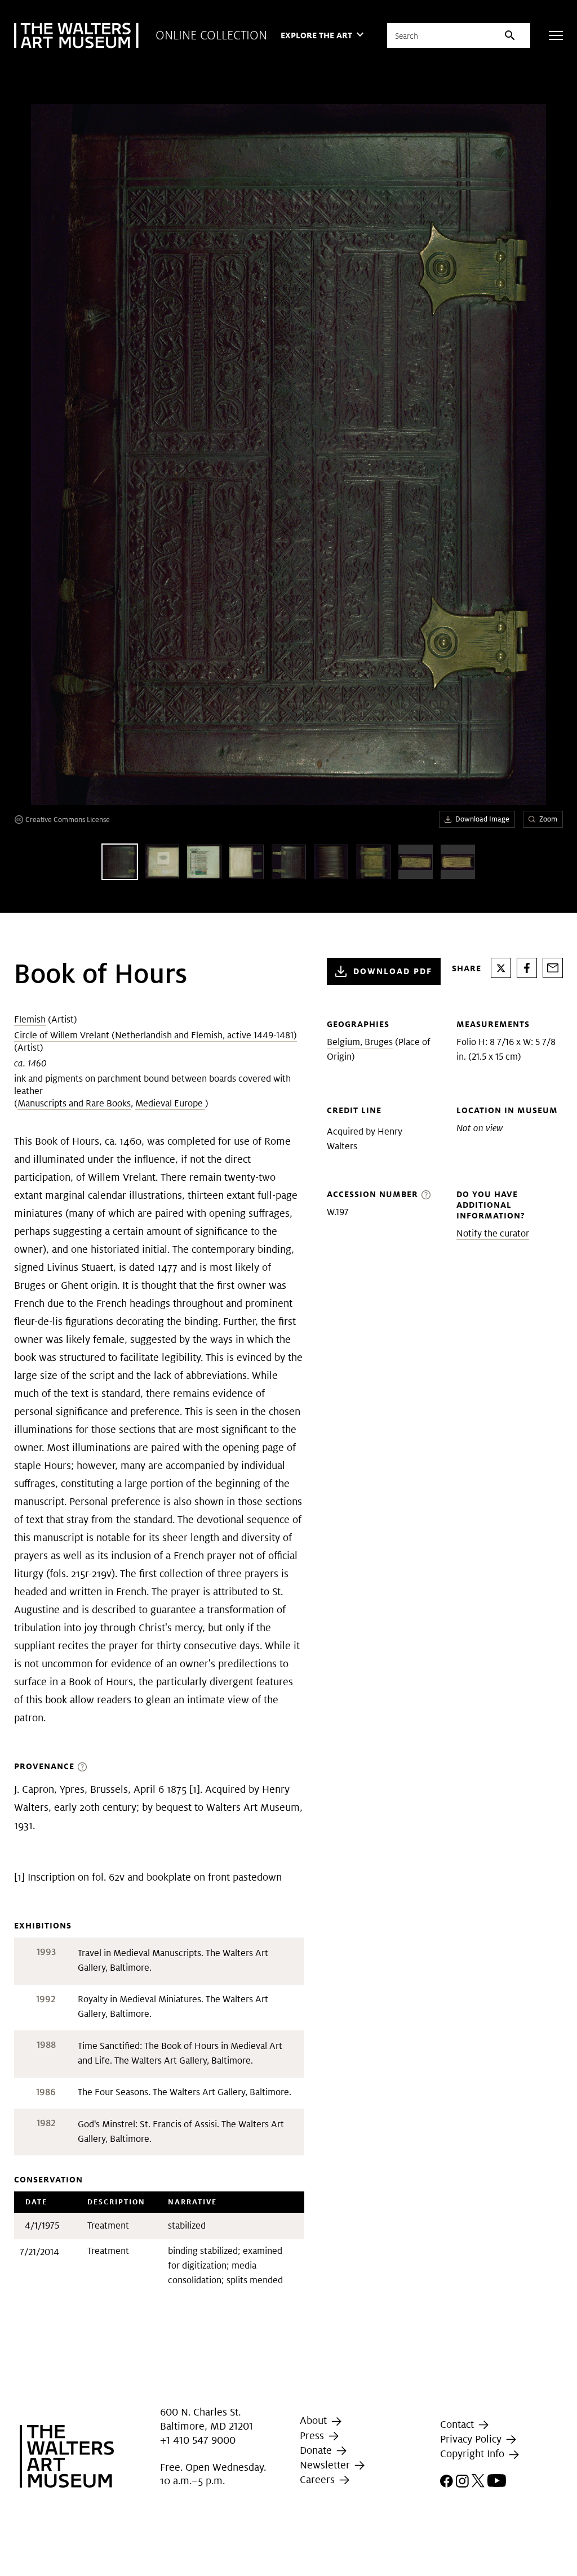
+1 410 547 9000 (198, 2440)
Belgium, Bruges (360, 1042)
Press (313, 2436)
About (315, 2420)
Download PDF (393, 971)
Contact (458, 2424)
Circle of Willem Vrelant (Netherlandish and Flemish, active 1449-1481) (156, 1035)
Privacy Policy (472, 2439)
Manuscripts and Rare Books (74, 1103)
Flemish (30, 1019)
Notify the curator (493, 1233)
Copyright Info (474, 2454)
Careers (319, 2479)
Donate (317, 2450)
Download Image (482, 819)
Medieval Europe (170, 1103)
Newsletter (326, 2465)
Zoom (548, 819)
